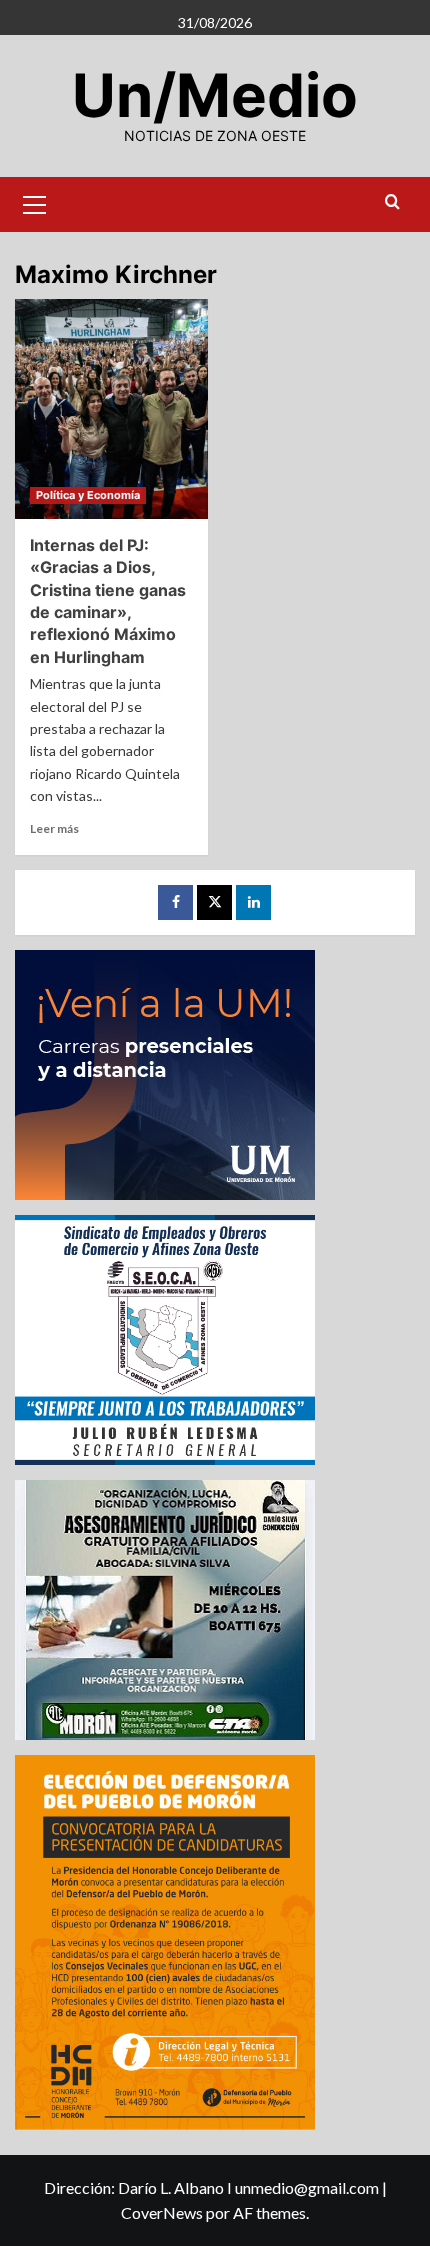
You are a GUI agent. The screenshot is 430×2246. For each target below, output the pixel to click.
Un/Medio (215, 95)
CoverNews (162, 2212)
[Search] (392, 202)
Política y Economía (88, 495)
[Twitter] (214, 902)
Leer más (54, 828)
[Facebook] (175, 902)
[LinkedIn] (253, 902)
